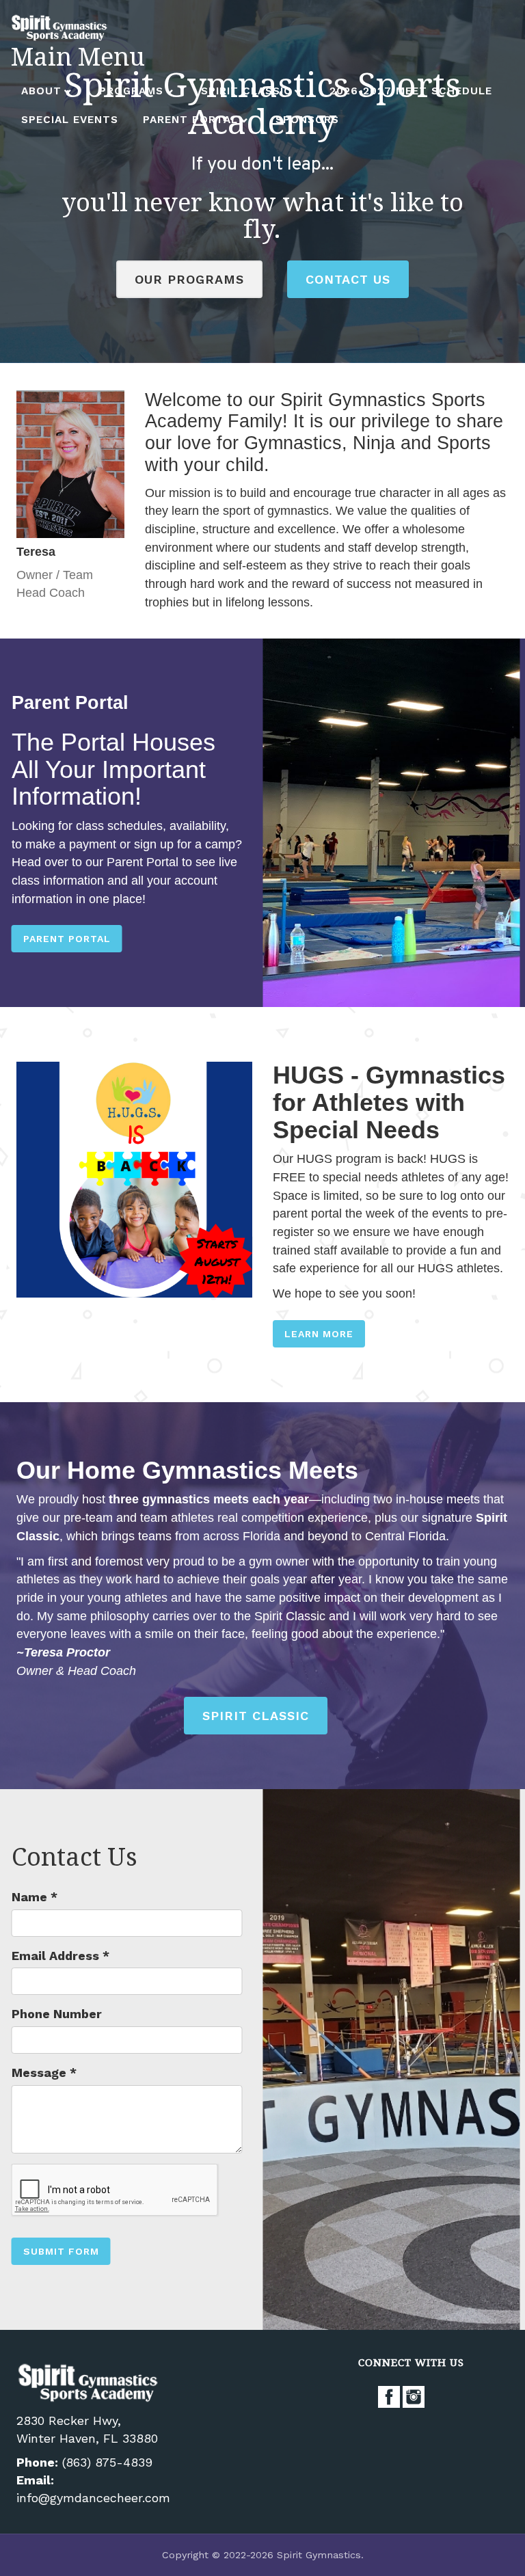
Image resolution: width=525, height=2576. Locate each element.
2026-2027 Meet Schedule (411, 91)
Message (44, 2072)
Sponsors (307, 120)
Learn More (319, 1334)
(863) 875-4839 (107, 2462)
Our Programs (189, 279)
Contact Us (348, 279)
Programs (131, 91)
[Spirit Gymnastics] (61, 27)
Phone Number (57, 2014)
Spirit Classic (246, 91)
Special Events (70, 120)
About (41, 91)
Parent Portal (190, 120)
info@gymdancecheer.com (93, 2498)
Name (35, 1897)
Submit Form (61, 2251)
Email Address (60, 1956)
